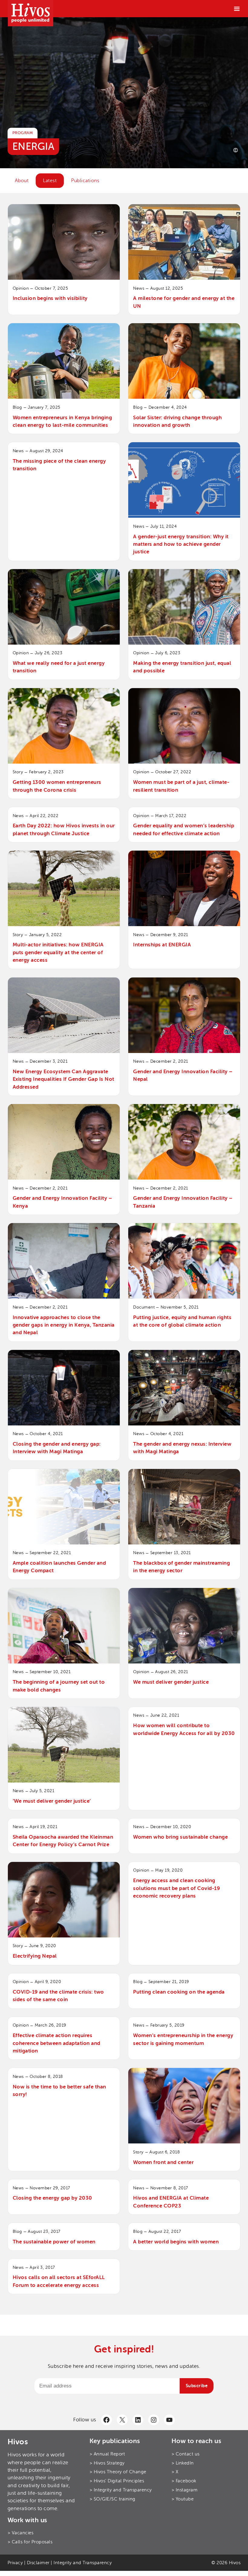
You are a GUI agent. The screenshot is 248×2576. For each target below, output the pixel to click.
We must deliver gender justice (171, 1682)
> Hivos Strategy (107, 2463)
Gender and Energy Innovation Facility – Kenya (62, 1202)
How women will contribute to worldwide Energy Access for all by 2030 (184, 1729)
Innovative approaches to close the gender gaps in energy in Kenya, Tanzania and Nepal (64, 1325)
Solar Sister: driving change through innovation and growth (177, 421)
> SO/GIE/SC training (113, 2499)
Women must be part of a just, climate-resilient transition (181, 786)
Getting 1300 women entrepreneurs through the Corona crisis (57, 786)
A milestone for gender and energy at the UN (184, 302)
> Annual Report (107, 2454)
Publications (85, 181)
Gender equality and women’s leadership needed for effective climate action (184, 829)
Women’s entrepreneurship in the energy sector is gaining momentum (183, 2039)
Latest (50, 181)
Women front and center (163, 2162)
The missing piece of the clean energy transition (59, 465)
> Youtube (183, 2499)
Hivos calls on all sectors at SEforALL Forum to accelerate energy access (59, 2281)
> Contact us (186, 2454)
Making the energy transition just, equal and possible (182, 667)
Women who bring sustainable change (180, 1837)
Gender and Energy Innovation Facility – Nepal (183, 1075)
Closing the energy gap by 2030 (52, 2198)
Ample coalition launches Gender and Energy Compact (59, 1567)
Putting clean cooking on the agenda (179, 1992)
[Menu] (237, 9)
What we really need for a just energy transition (59, 667)
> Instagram (185, 2490)
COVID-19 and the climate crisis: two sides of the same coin (58, 1996)
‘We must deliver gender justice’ (52, 1801)
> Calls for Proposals (30, 2542)
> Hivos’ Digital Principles (117, 2481)
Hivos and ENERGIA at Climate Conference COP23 (171, 2202)
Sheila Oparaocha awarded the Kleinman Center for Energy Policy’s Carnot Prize (63, 1841)
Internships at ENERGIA (162, 945)
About (22, 181)
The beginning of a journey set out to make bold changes (59, 1686)
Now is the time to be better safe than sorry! (59, 2091)
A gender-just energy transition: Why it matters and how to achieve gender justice (181, 544)
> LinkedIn (183, 2463)
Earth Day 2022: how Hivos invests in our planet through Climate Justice (64, 829)
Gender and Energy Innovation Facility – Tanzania (183, 1202)
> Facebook (184, 2481)
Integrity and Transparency (83, 2563)
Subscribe (197, 2386)
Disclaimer (38, 2563)
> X (175, 2472)
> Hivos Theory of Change (118, 2472)
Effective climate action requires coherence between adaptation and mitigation (57, 2043)
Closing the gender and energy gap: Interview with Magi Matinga (57, 1448)
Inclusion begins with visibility (51, 298)
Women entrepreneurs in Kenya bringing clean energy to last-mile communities (62, 421)
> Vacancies (21, 2533)
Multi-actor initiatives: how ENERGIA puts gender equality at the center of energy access (58, 952)
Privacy (15, 2563)
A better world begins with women (176, 2242)
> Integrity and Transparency (121, 2490)
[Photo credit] (236, 150)
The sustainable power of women (54, 2242)
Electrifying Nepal (35, 1956)
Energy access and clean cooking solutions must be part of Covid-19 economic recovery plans (176, 1888)
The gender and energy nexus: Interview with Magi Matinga (182, 1448)
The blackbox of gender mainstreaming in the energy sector (181, 1567)
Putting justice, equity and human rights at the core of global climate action (182, 1321)
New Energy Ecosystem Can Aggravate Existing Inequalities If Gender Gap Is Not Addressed (64, 1079)
